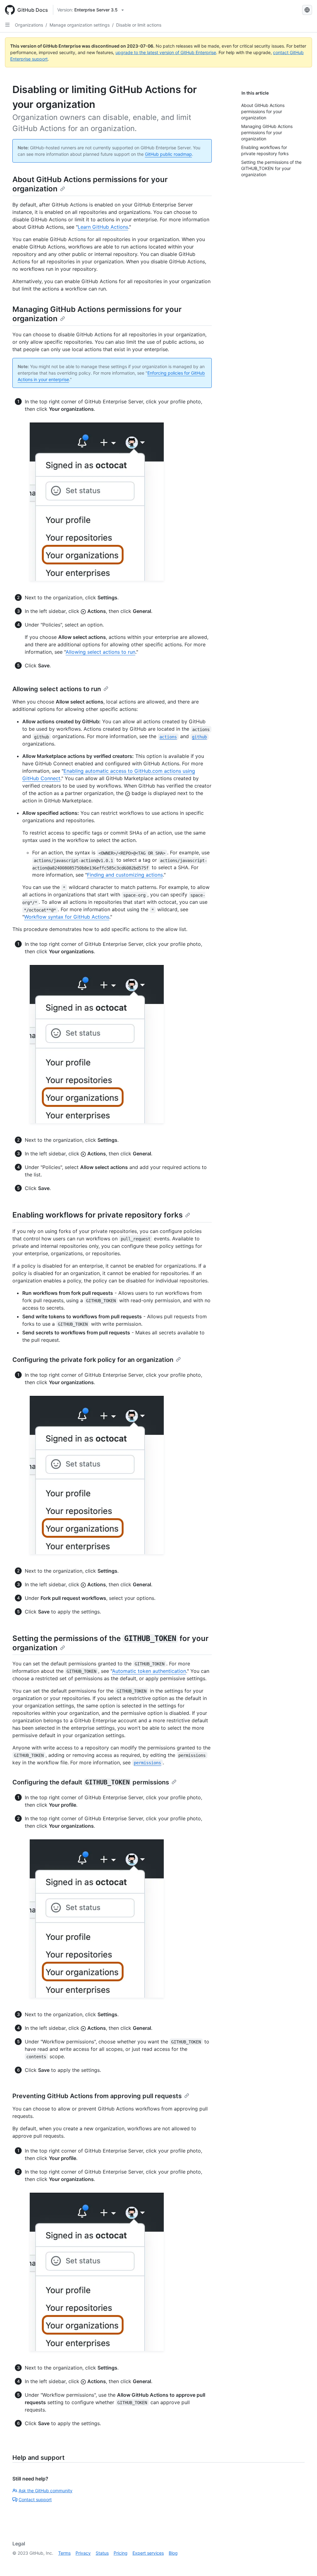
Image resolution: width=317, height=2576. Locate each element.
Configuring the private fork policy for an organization (93, 1360)
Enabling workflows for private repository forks (98, 1215)
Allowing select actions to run (100, 652)
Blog (173, 2553)
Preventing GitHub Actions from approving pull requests (97, 2096)
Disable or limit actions (139, 25)
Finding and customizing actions (125, 875)
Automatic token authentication (149, 1671)
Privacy (83, 2553)
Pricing (121, 2553)
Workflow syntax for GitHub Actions (67, 917)
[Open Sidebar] (7, 25)
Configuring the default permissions (91, 1782)
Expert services (148, 2553)
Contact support (35, 2499)
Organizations (29, 25)
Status (102, 2553)
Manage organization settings (80, 25)
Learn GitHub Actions (103, 227)
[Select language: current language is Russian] (307, 10)
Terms (64, 2553)
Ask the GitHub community (46, 2491)
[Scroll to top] (303, 2562)
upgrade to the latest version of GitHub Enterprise (166, 52)
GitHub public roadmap (168, 154)
